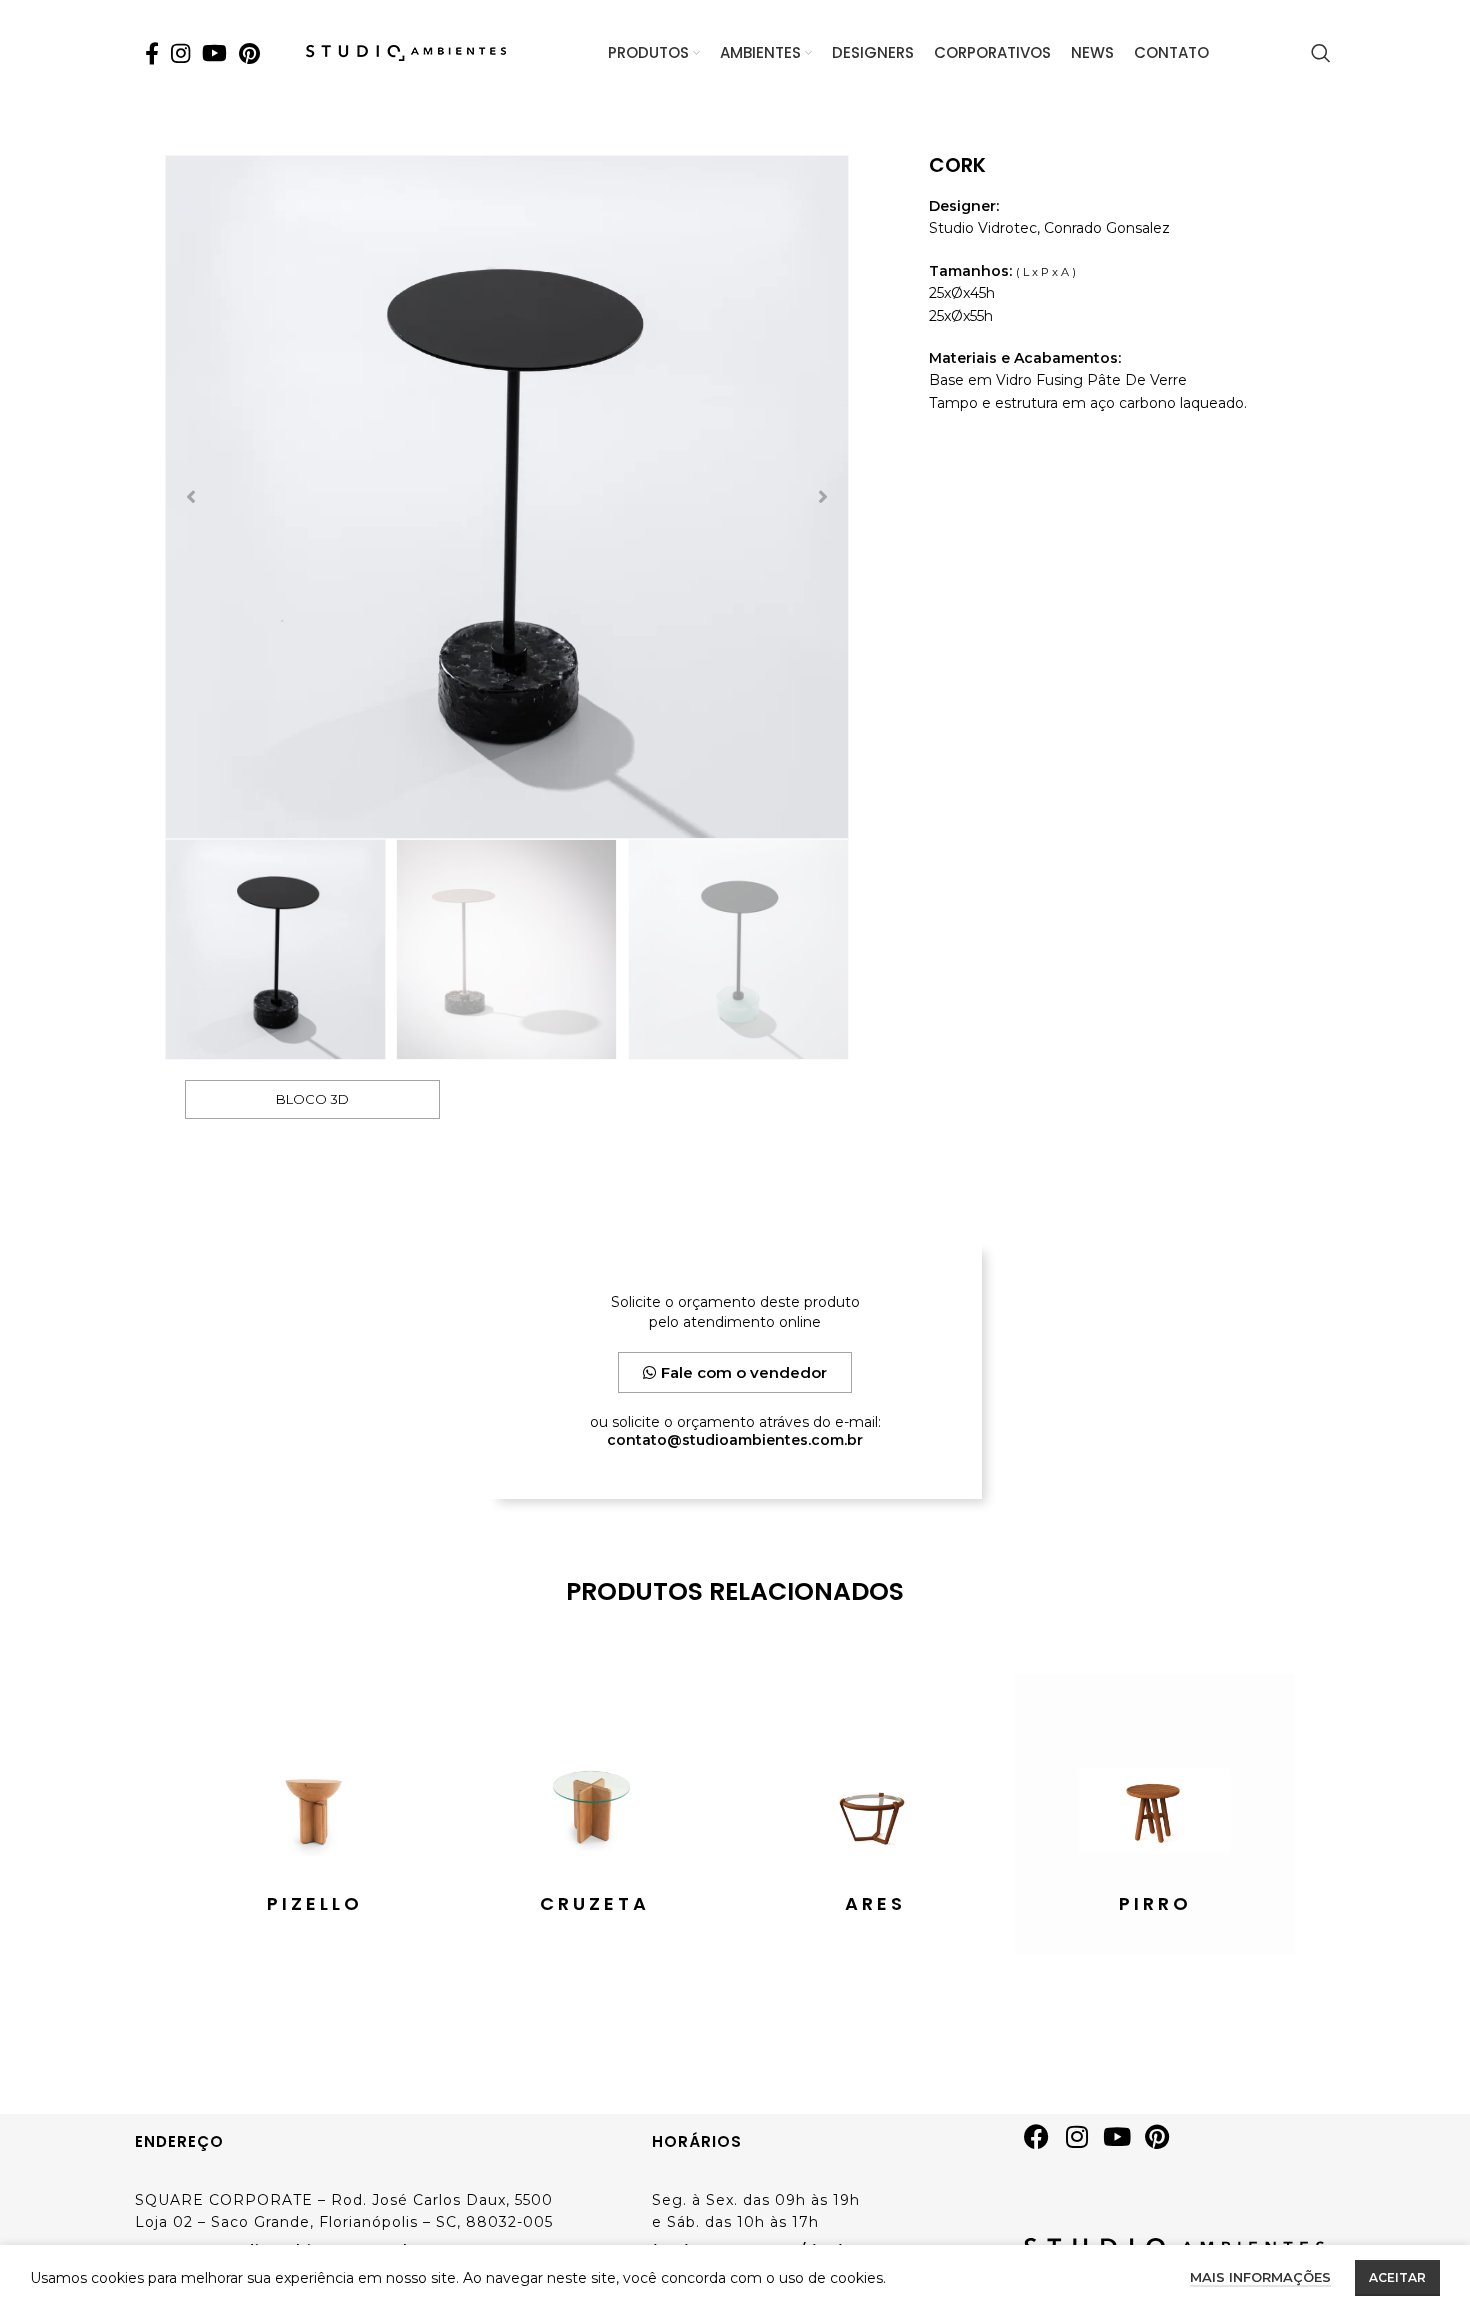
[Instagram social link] (180, 53)
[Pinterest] (1164, 2144)
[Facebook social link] (152, 53)
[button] (191, 497)
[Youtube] (1124, 2144)
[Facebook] (1044, 2144)
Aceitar (1397, 2277)
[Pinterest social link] (249, 53)
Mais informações (1260, 2277)
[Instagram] (1084, 2144)
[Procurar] (1321, 53)
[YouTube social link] (214, 53)
